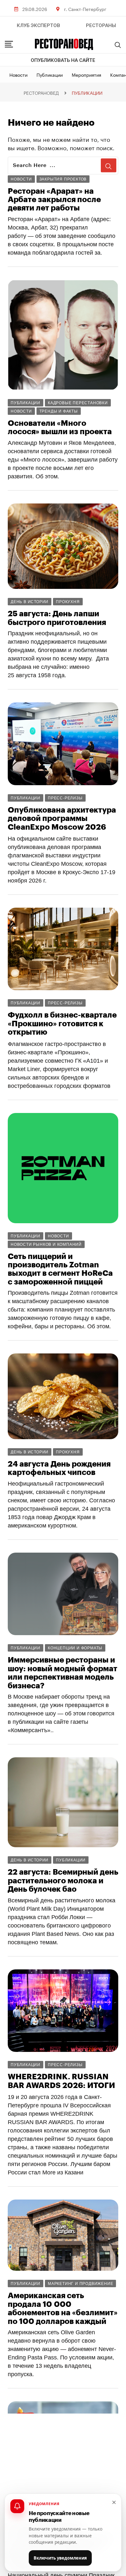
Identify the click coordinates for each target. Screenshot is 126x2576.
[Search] (118, 45)
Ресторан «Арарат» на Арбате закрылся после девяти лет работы (54, 200)
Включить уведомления (60, 2558)
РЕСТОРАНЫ (101, 25)
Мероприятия (86, 74)
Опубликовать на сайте (63, 60)
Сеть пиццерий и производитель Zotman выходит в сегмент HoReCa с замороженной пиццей (60, 1269)
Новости (18, 74)
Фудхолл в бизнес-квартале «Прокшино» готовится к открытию (62, 1024)
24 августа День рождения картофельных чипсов (59, 1468)
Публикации (50, 74)
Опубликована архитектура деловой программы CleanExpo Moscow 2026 (62, 819)
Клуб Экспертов (38, 25)
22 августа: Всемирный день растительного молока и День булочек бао (63, 1881)
